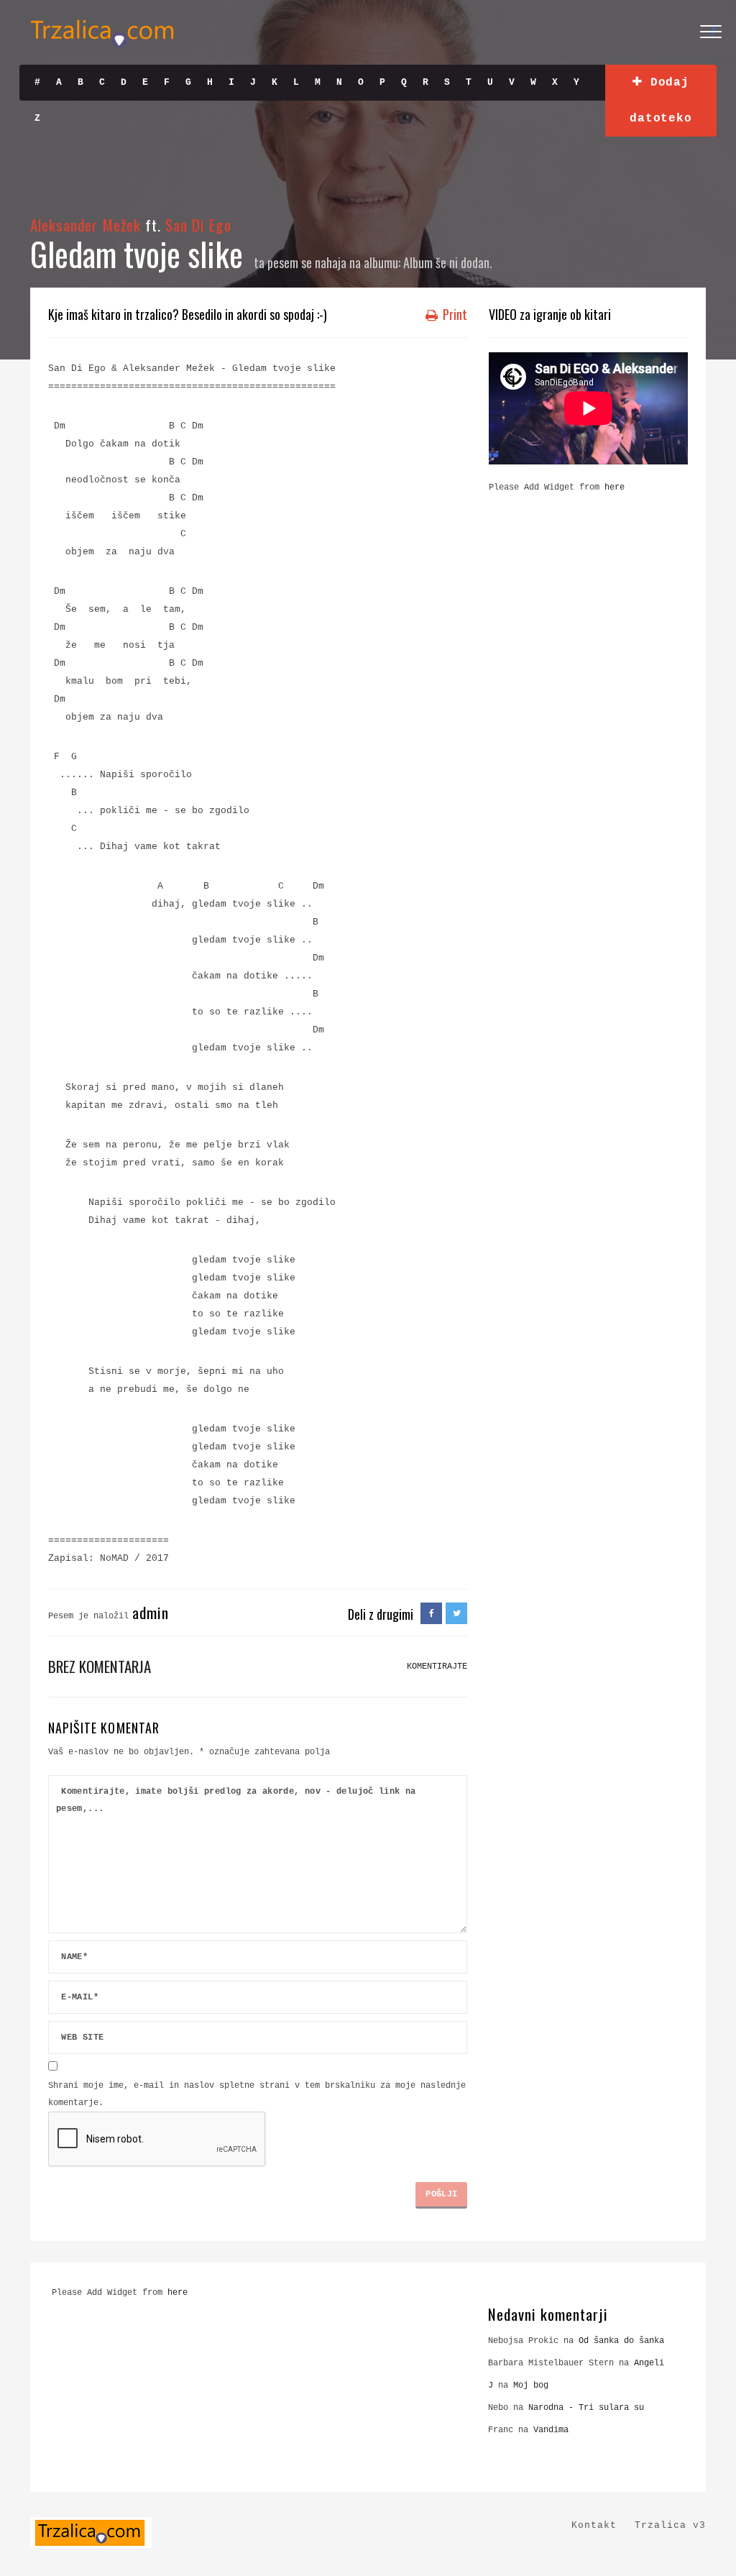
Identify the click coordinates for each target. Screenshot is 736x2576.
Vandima (551, 2430)
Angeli (649, 2363)
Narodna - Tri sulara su (586, 2408)
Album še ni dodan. (448, 262)
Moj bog (531, 2385)
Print (454, 314)
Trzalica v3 (670, 2525)
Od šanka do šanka (621, 2341)
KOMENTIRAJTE (437, 1667)
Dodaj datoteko (661, 101)
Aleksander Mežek (86, 225)
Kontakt (594, 2525)
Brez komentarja (100, 1666)
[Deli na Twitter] (456, 1614)
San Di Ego (198, 225)
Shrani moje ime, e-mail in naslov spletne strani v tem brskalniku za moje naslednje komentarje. (257, 2094)
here (615, 487)
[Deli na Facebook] (431, 1614)
